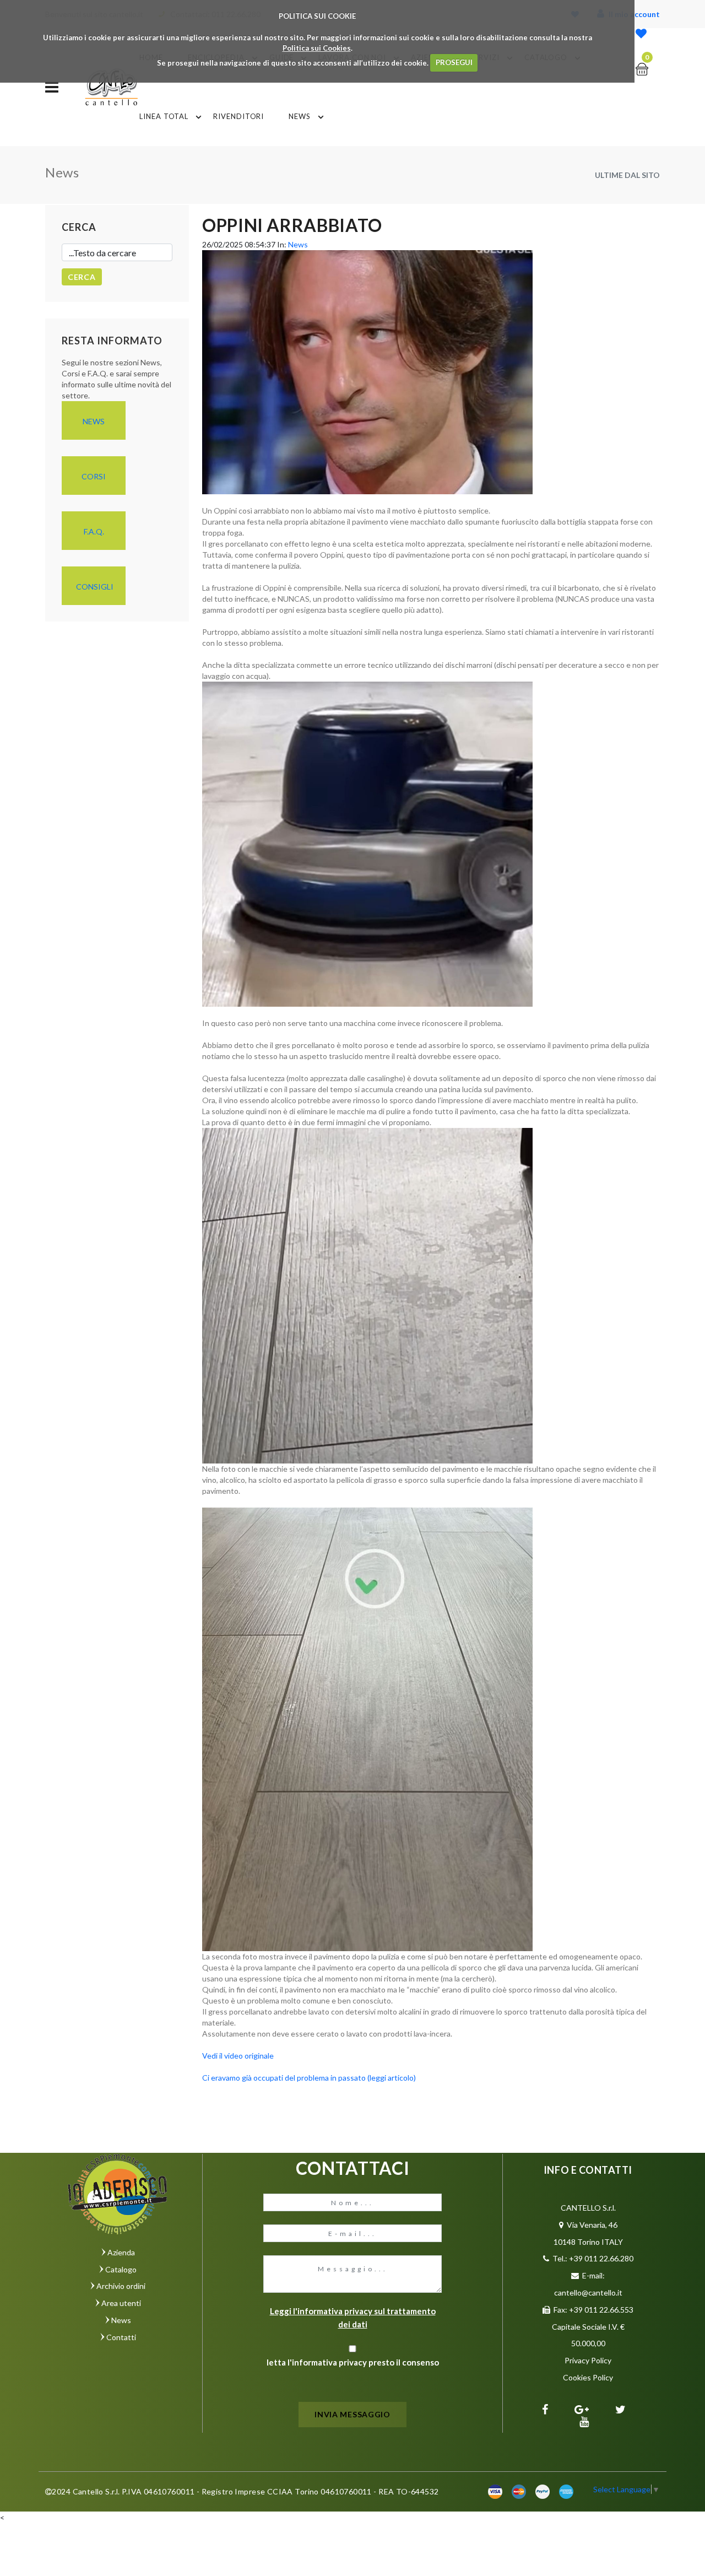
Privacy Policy (588, 2360)
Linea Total (164, 116)
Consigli (95, 587)
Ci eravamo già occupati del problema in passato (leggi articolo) (309, 2078)
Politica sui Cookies (317, 48)
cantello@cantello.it (588, 2293)
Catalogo (121, 2269)
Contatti (121, 2337)
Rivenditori (238, 116)
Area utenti (121, 2303)
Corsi (94, 476)
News (300, 116)
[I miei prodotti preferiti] (641, 34)
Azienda (121, 2252)
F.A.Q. (94, 531)
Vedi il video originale (238, 2056)
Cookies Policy (588, 2377)
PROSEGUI (454, 62)
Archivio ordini (121, 2286)
